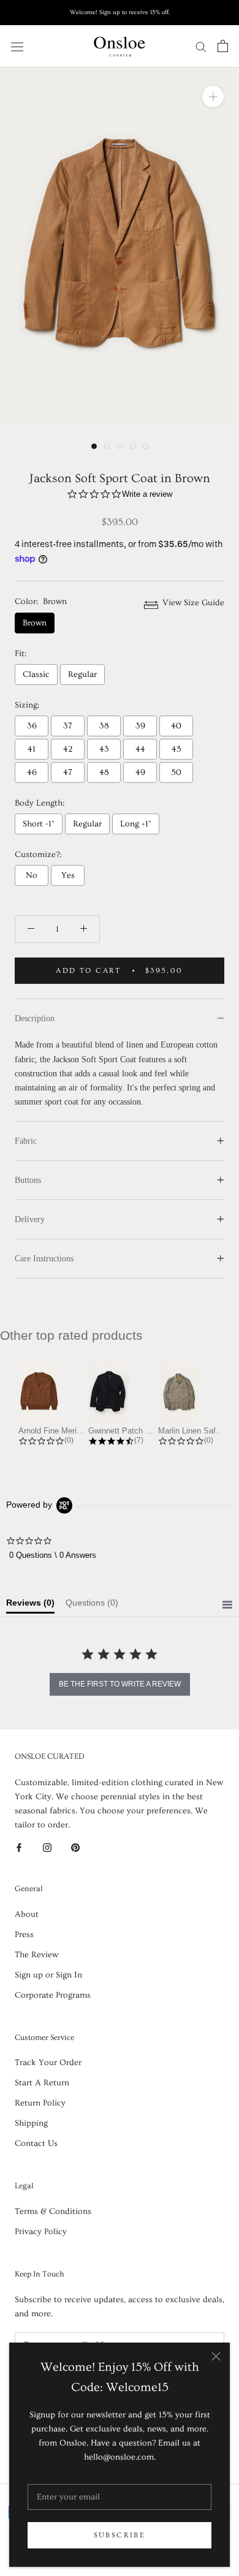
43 (104, 749)
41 (32, 749)
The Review (36, 1955)
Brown (35, 623)
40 (176, 726)
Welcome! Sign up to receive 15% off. (120, 12)
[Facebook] (19, 1846)
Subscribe (120, 2535)
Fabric (26, 1141)
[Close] (216, 2356)
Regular (82, 674)
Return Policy (40, 2103)
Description (35, 1018)
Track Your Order (48, 2063)
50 (176, 772)
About (27, 1914)
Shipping (31, 2123)
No (32, 875)
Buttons (28, 1180)
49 (140, 772)
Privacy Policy (41, 2232)
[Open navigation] (17, 46)
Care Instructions (44, 1259)
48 (104, 772)
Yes (68, 875)
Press (24, 1935)
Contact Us (36, 2144)
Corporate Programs (53, 1995)
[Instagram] (47, 1846)
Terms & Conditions (53, 2212)
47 (68, 772)
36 (32, 726)
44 (140, 749)
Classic (36, 674)
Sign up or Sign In (48, 1975)
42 (68, 749)
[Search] (201, 46)
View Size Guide (192, 603)
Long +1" (136, 824)
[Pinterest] (75, 1846)
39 (140, 726)
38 (104, 726)
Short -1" (39, 824)
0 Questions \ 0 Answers (53, 1555)
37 (68, 726)
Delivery (30, 1219)
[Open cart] (223, 46)
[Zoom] (213, 96)
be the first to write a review (120, 1684)
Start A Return (42, 2083)
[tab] (30, 1606)
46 (32, 772)
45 (176, 749)
